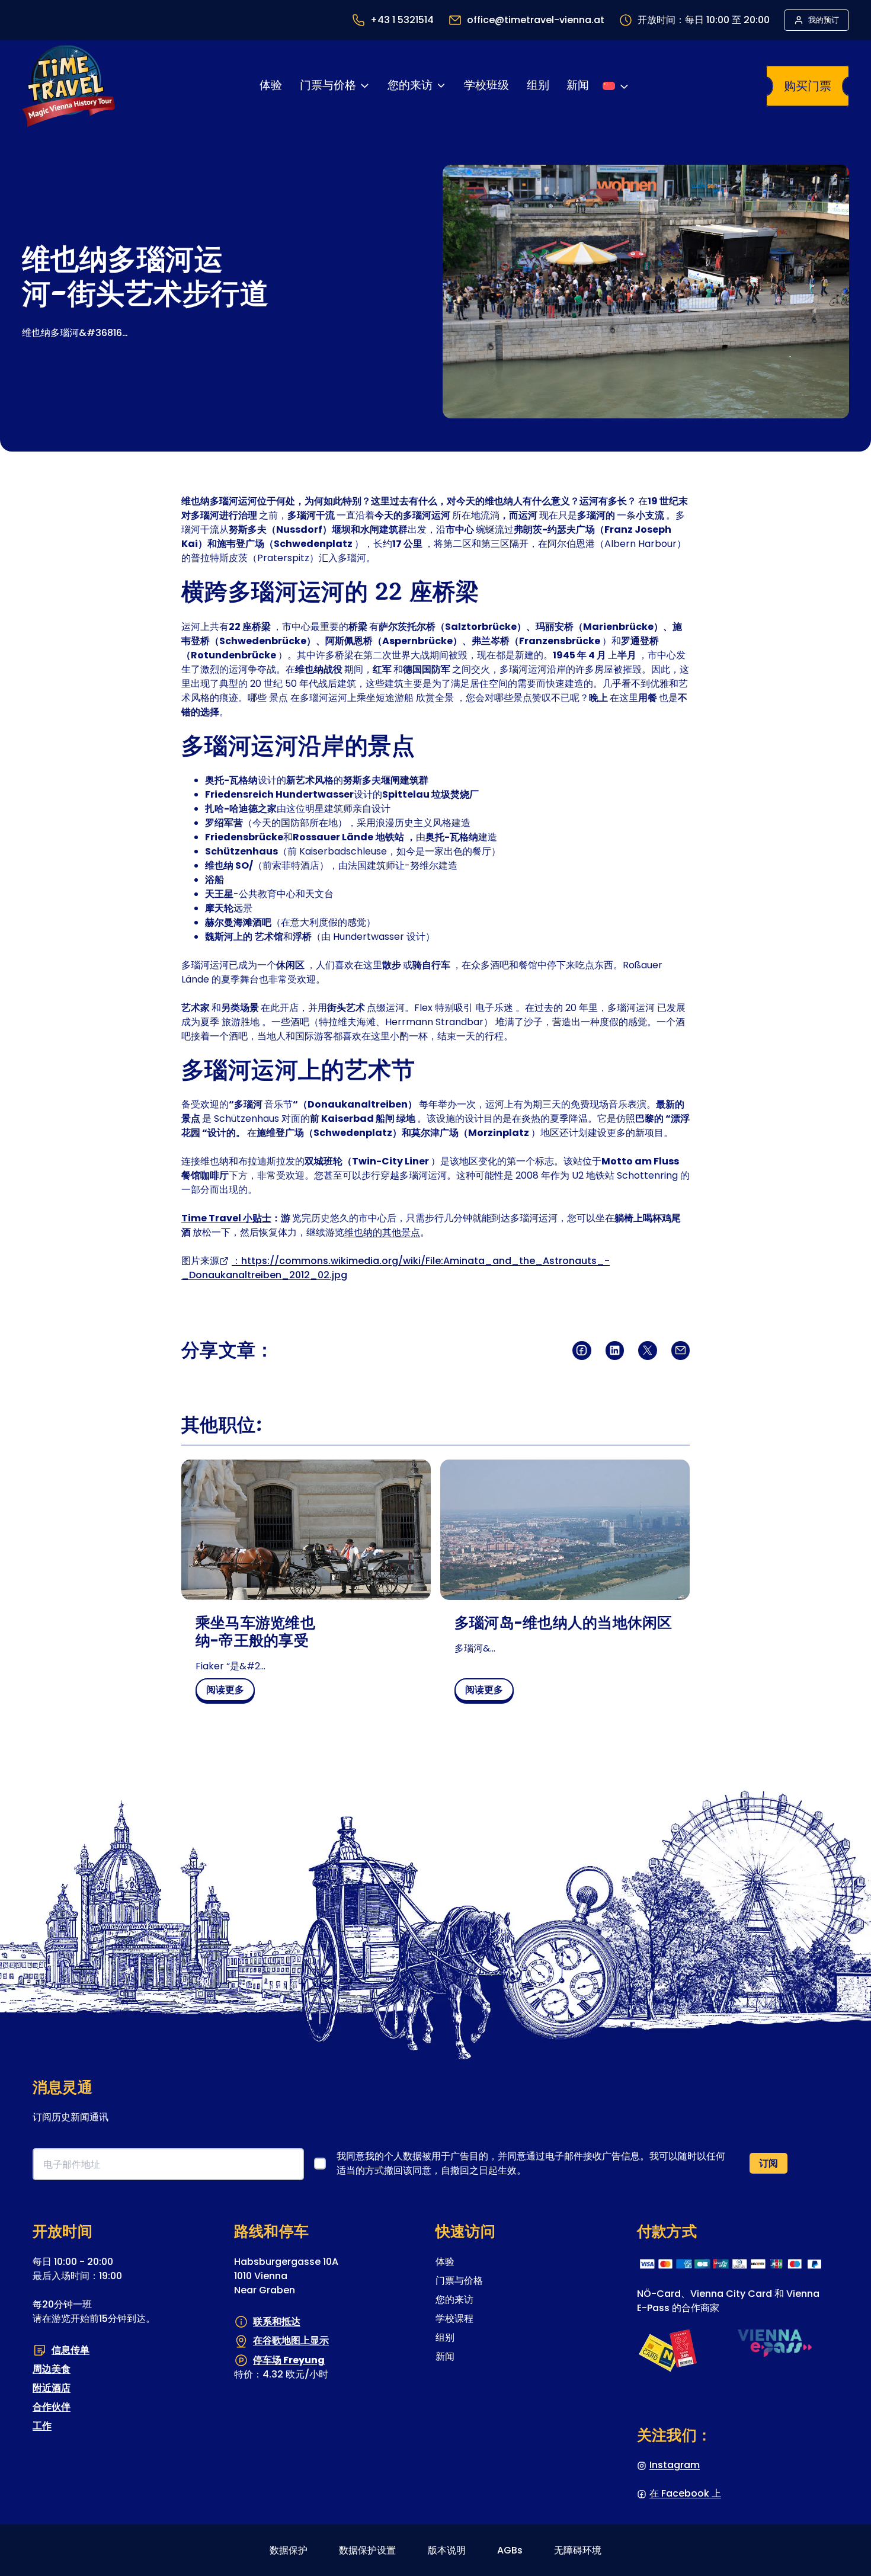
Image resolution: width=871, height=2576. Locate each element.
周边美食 (52, 2369)
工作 (42, 2426)
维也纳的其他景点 (382, 1232)
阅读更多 (230, 1692)
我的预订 (824, 20)
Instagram (675, 2465)
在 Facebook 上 (685, 2493)
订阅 (768, 2163)
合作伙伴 (52, 2407)
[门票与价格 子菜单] (364, 86)
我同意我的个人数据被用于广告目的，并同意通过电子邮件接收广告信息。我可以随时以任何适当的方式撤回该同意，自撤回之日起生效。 (531, 2163)
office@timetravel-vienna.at (536, 20)
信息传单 (71, 2349)
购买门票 (808, 86)
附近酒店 (52, 2388)
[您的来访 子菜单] (441, 86)
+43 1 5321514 (402, 20)
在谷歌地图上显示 (291, 2340)
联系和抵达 (277, 2321)
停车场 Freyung (289, 2360)
